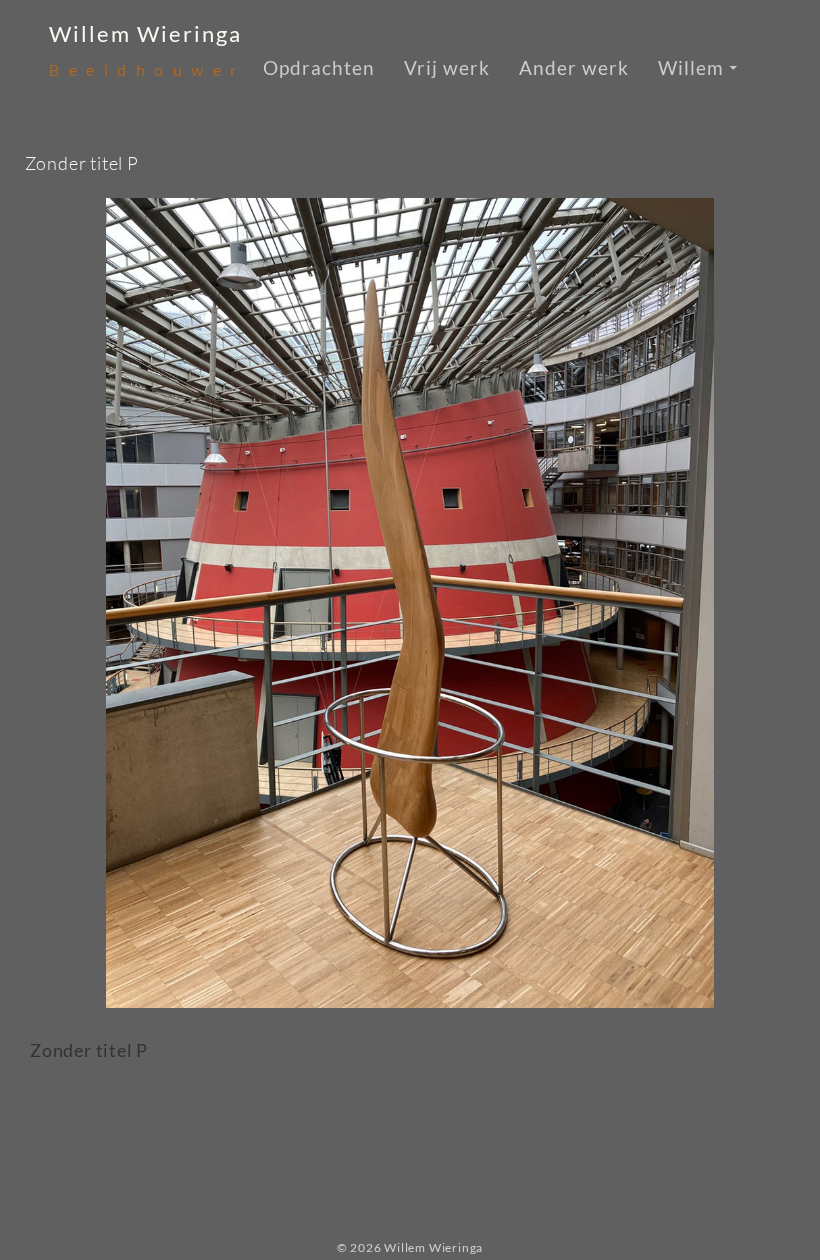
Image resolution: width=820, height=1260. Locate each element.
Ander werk (574, 67)
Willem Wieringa (145, 33)
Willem (691, 67)
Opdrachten (319, 67)
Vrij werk (447, 67)
